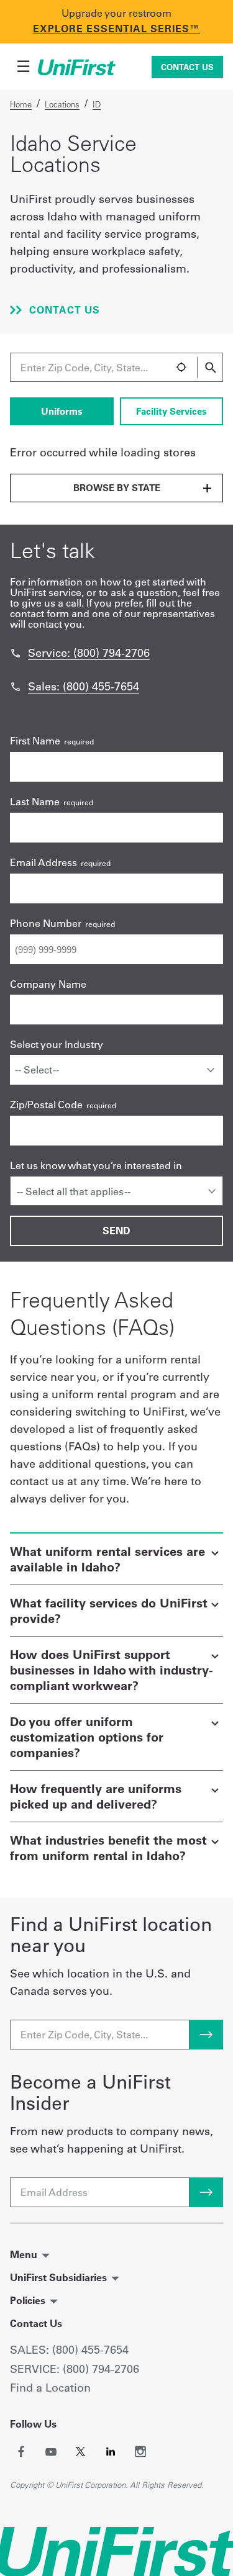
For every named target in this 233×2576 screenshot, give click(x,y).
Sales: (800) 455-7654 (84, 686)
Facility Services (171, 411)
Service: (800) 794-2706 (89, 653)
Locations (62, 104)
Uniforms (62, 411)
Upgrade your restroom (116, 13)
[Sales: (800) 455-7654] (16, 687)
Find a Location (50, 2388)
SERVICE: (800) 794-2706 (75, 2369)
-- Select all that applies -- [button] (74, 1191)
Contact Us (187, 67)
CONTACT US (63, 310)
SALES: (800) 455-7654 (69, 2350)
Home (21, 104)
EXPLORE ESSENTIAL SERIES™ (116, 29)
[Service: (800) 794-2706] (16, 653)
